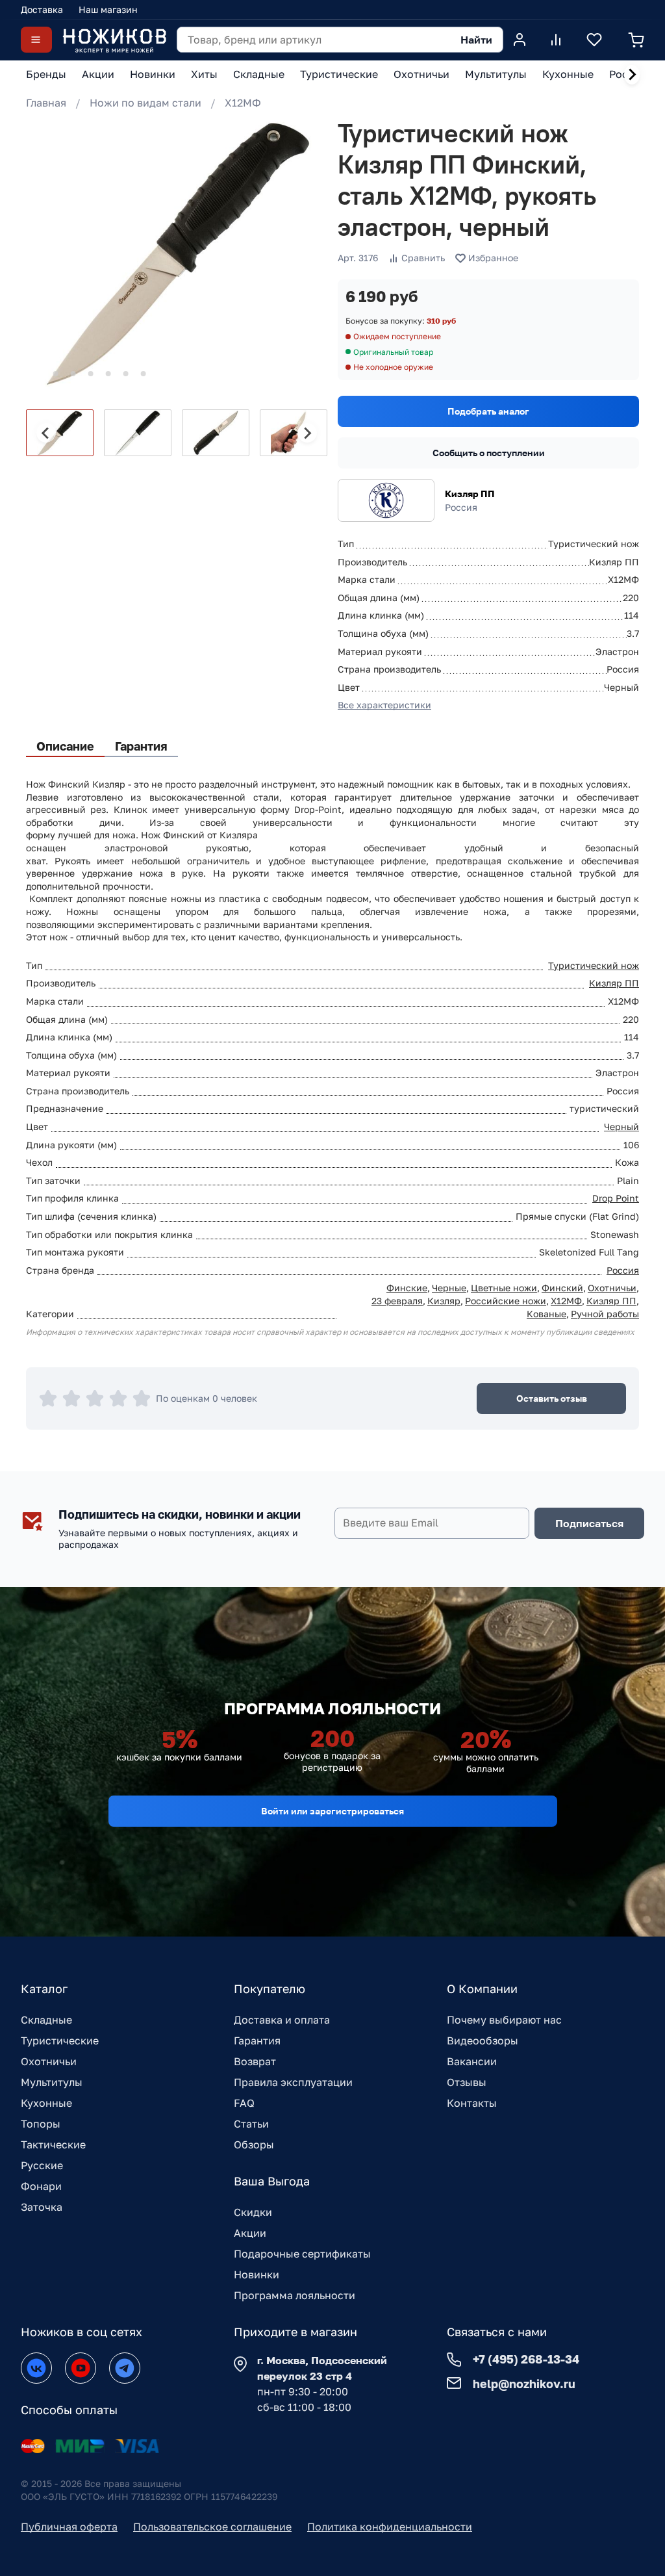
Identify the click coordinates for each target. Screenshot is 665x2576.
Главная (46, 103)
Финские (407, 1288)
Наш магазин (108, 9)
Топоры (41, 2124)
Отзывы (467, 2082)
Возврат (255, 2061)
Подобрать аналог (488, 411)
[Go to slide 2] (56, 374)
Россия (623, 1270)
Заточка (42, 2207)
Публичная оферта (69, 2527)
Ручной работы (605, 1314)
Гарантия (257, 2041)
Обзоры (254, 2145)
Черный (621, 1127)
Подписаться (589, 1523)
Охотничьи (612, 1288)
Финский (562, 1288)
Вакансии (472, 2061)
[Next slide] (632, 75)
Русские (42, 2165)
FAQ (244, 2103)
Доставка (42, 9)
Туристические (60, 2041)
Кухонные (46, 2103)
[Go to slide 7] (144, 374)
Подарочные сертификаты (302, 2254)
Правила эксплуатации (293, 2082)
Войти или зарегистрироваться (332, 1811)
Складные (46, 2020)
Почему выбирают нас (504, 2020)
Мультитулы (52, 2082)
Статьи (251, 2124)
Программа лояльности (295, 2295)
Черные (449, 1288)
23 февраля (397, 1301)
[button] (60, 433)
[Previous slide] (46, 433)
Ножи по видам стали (145, 103)
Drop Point (616, 1198)
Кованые (546, 1314)
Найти (476, 40)
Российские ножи (506, 1301)
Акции (250, 2233)
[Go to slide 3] (73, 374)
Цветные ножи (504, 1288)
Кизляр (444, 1301)
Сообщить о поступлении (489, 453)
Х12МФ (243, 103)
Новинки (257, 2274)
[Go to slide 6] (126, 374)
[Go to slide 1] (38, 374)
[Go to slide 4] (91, 374)
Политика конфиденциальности (390, 2527)
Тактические (53, 2145)
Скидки (253, 2212)
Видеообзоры (483, 2041)
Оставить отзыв (552, 1398)
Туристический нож (594, 965)
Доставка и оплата (282, 2020)
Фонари (41, 2186)
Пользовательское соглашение (212, 2527)
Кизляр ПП (470, 494)
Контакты (472, 2103)
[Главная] (114, 40)
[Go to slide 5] (108, 374)
